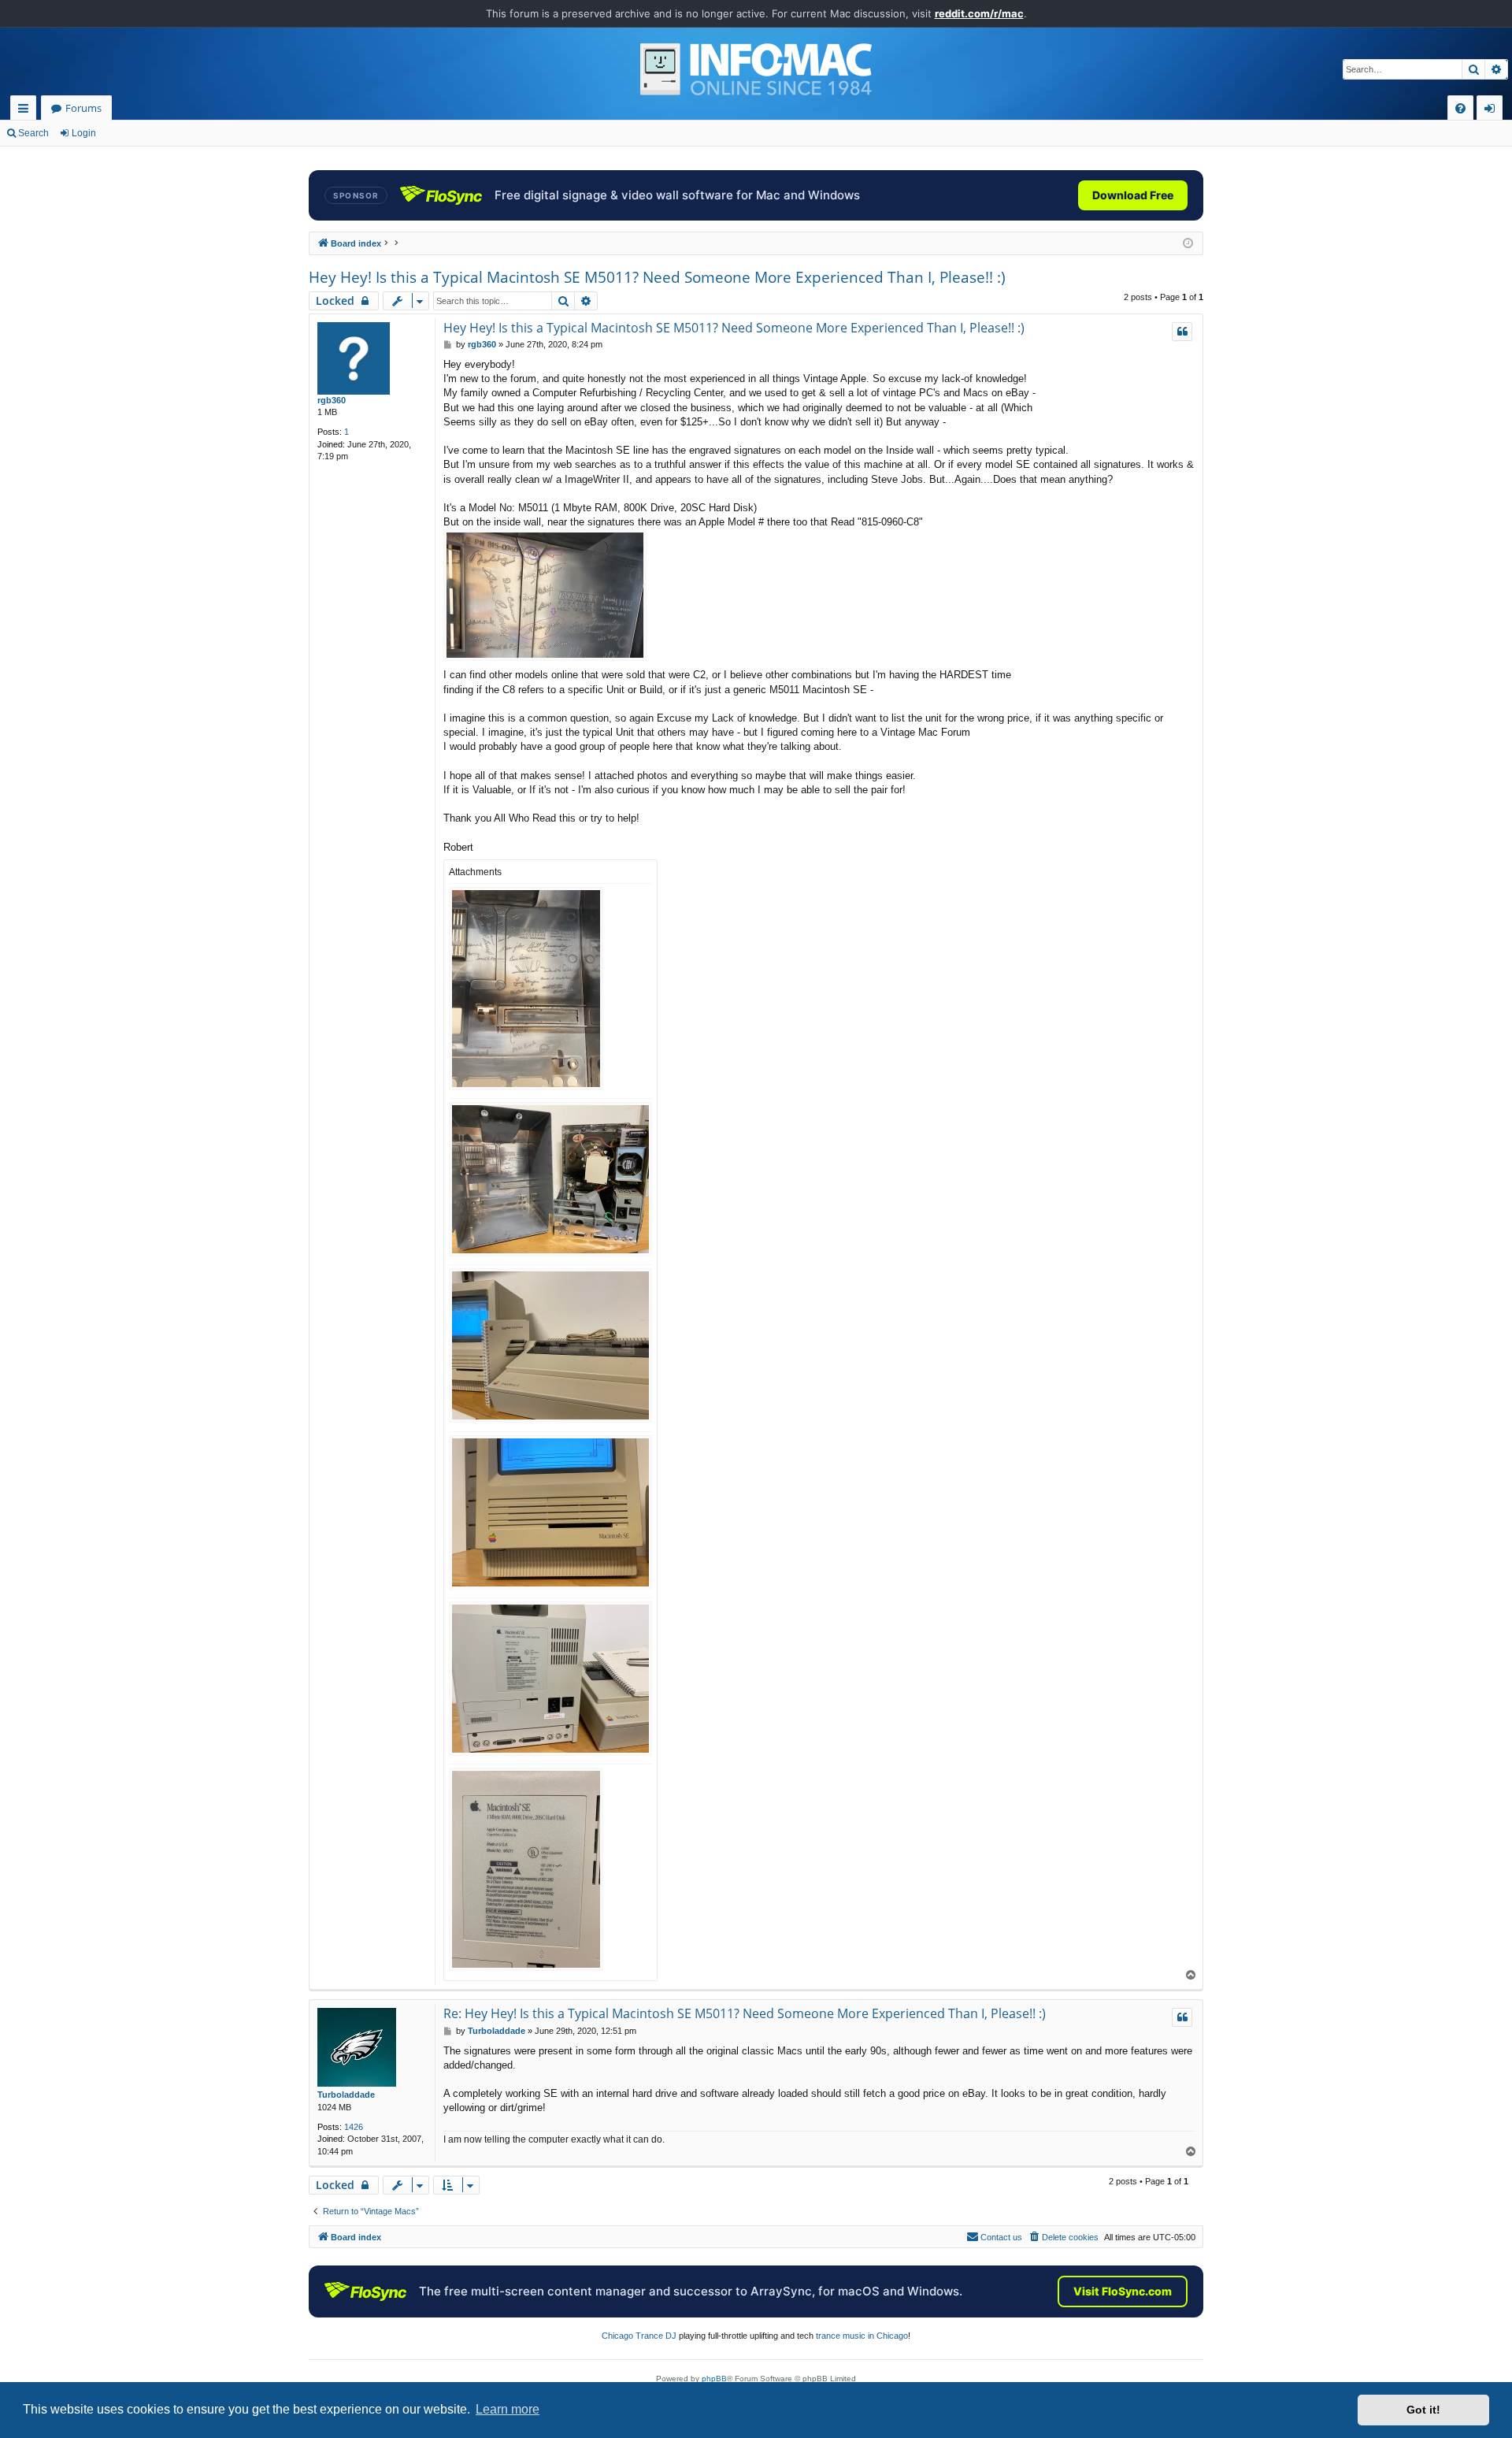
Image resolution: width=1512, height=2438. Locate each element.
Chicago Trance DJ (639, 2336)
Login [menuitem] (1493, 111)
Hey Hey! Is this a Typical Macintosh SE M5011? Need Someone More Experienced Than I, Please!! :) (657, 277)
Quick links (26, 111)
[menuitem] (1460, 108)
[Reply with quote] (1182, 332)
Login (84, 133)
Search (33, 133)
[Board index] (756, 69)
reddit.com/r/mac (979, 13)
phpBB (714, 2379)
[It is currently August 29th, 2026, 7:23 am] (1188, 244)
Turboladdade (346, 2095)
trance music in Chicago (862, 2336)
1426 (354, 2127)
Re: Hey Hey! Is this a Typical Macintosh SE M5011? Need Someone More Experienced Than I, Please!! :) (745, 2013)
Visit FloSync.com (1123, 2291)
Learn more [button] (508, 2409)
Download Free (1133, 195)
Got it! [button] (1423, 2410)
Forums (83, 108)
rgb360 (332, 400)
